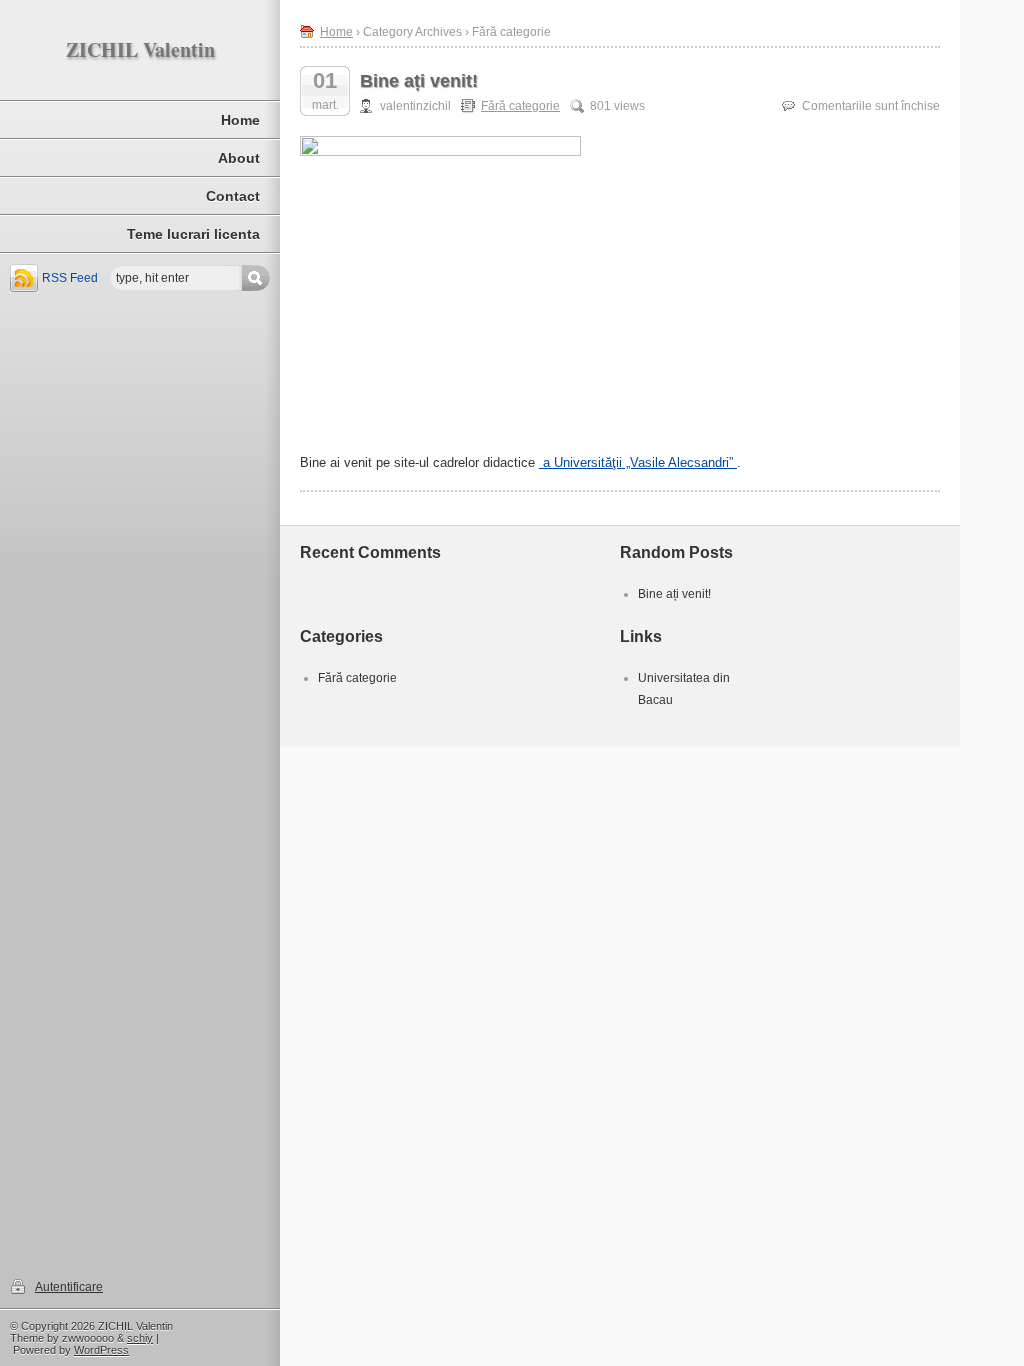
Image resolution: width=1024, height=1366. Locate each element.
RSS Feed (70, 278)
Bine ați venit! (419, 81)
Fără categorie (520, 106)
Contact (233, 196)
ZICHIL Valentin (140, 49)
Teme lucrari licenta (193, 234)
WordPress (101, 1350)
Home (240, 120)
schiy (140, 1338)
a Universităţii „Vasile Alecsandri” (638, 462)
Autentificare (69, 1287)
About (239, 158)
